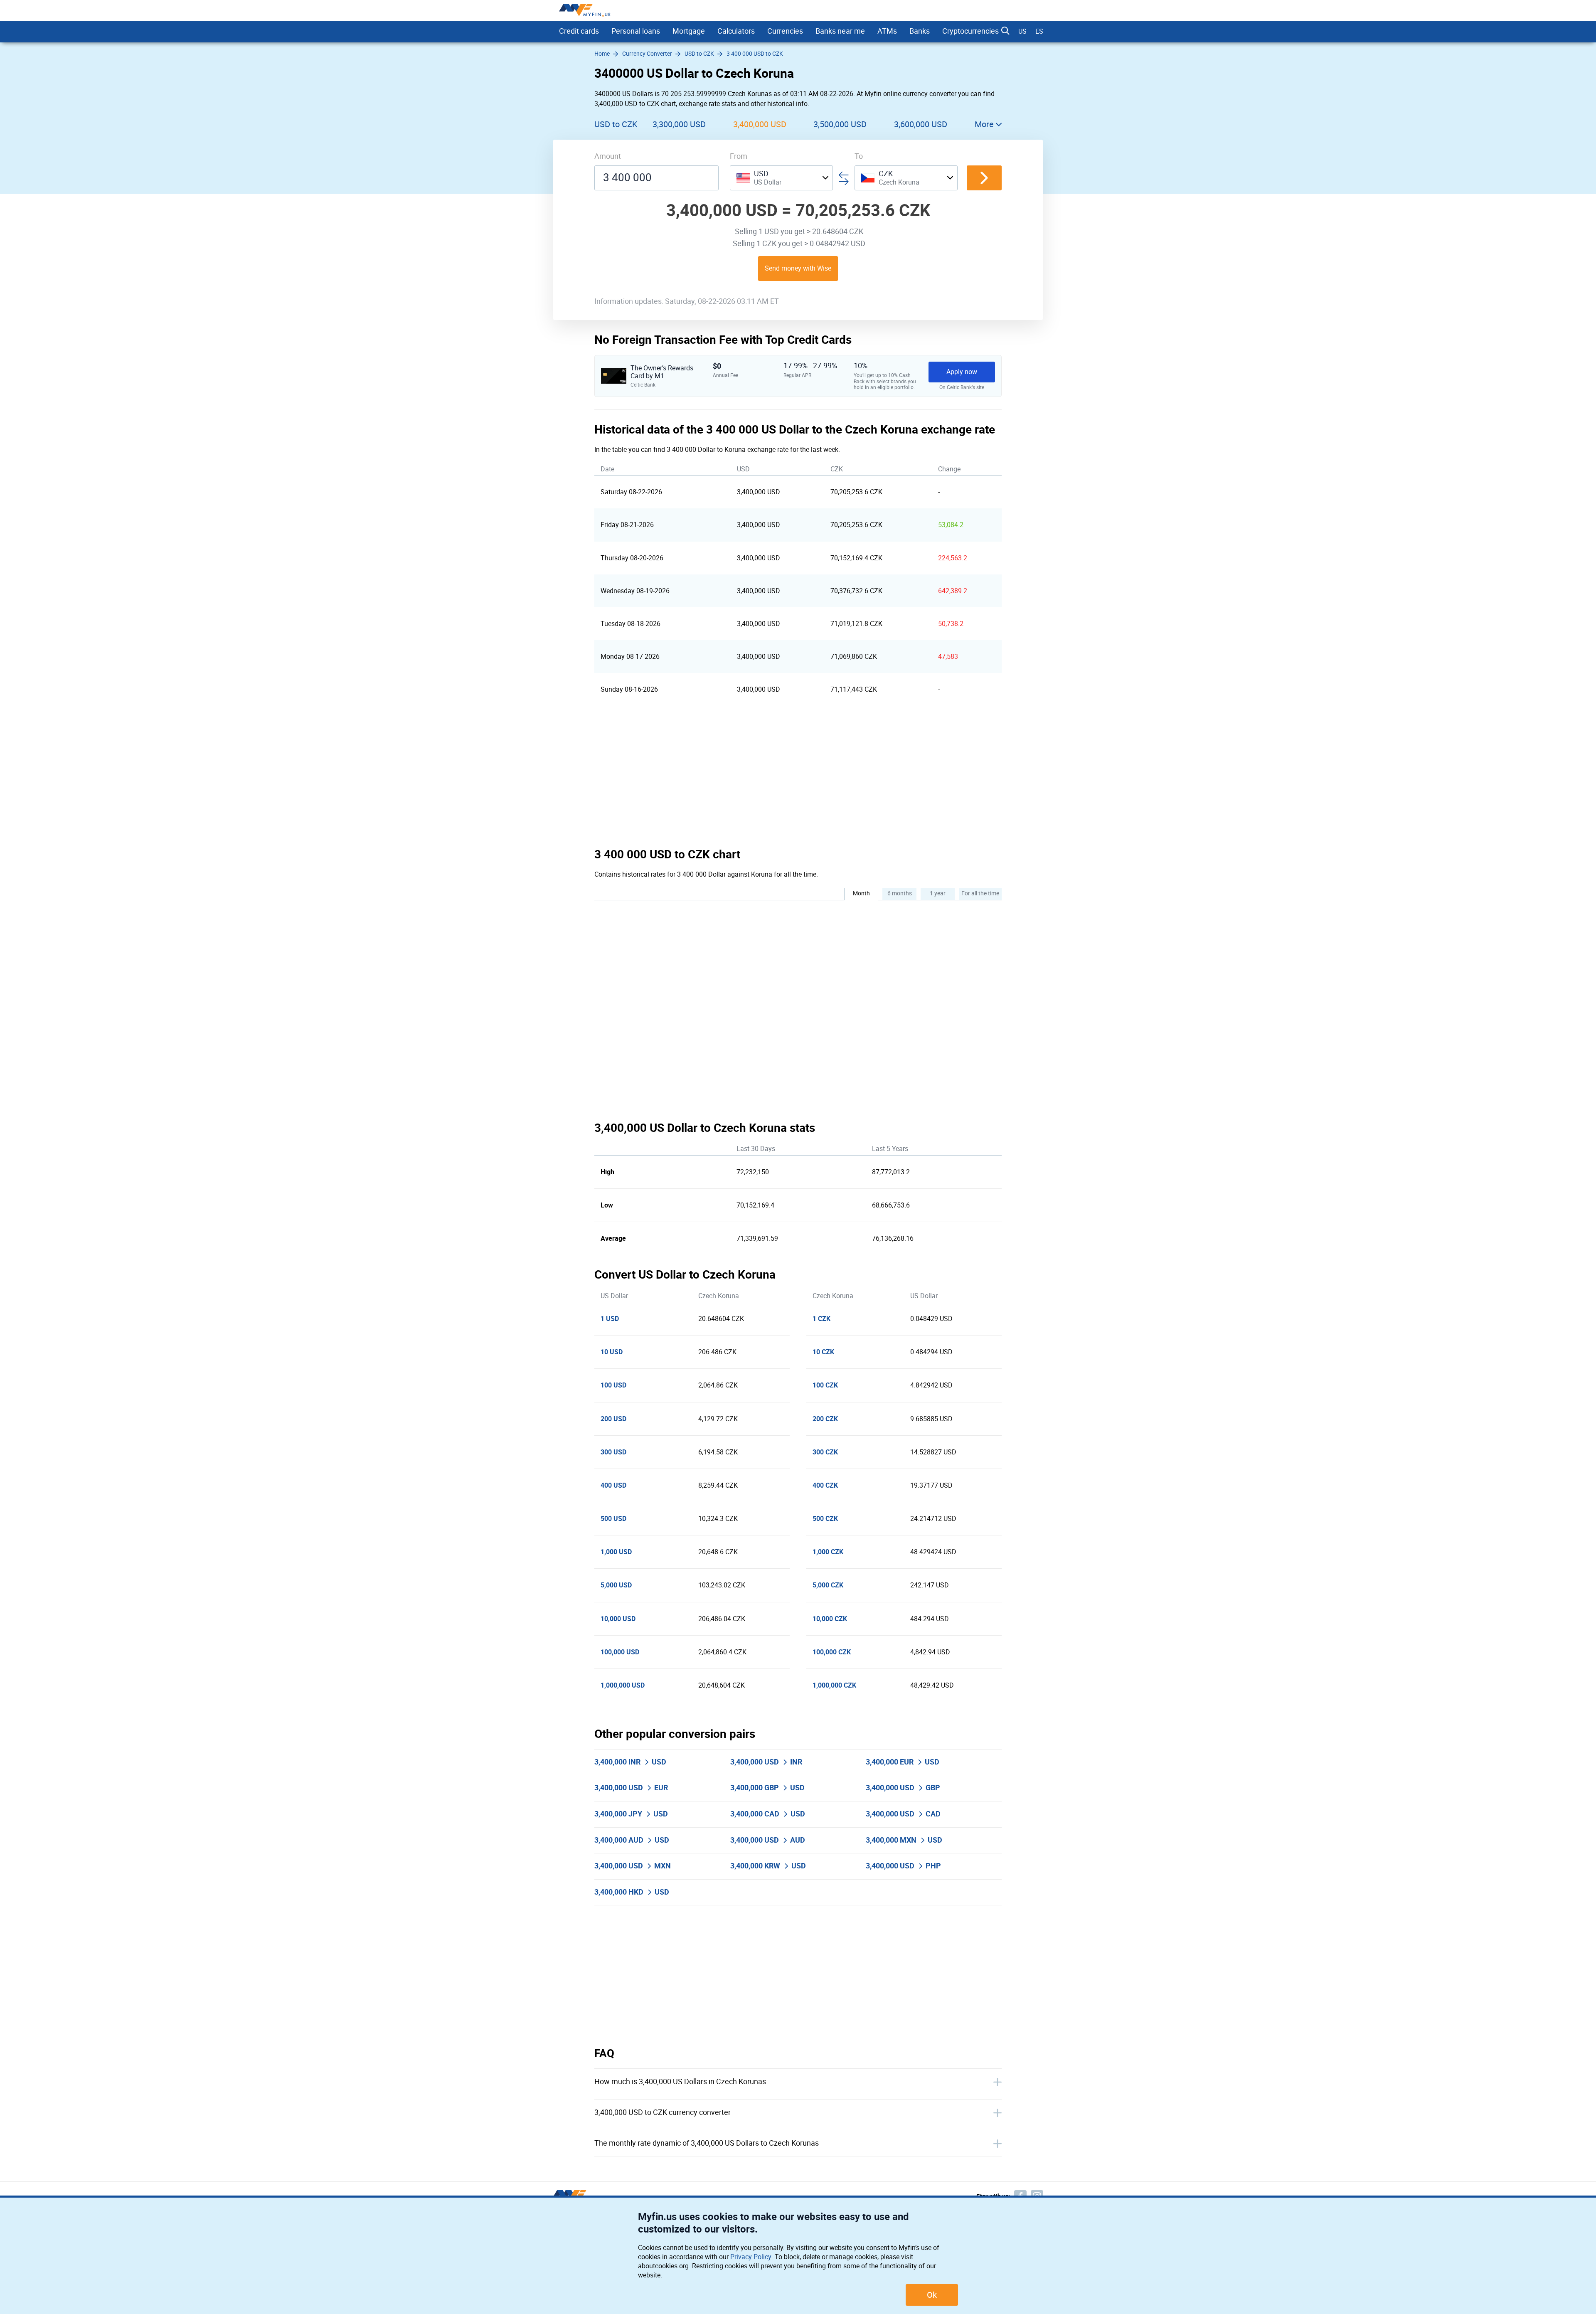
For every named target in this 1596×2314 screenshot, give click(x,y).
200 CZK (825, 1419)
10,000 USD (618, 1619)
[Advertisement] (798, 776)
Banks (920, 31)
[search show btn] (1005, 31)
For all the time (980, 893)
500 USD (613, 1519)
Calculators (736, 31)
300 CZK (825, 1452)
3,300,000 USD (679, 124)
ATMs (887, 31)
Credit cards (579, 31)
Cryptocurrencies (970, 31)
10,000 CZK (830, 1619)
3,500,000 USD (840, 124)
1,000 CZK (828, 1552)
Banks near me (840, 31)
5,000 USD (616, 1585)
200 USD (613, 1419)
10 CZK (823, 1352)
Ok (932, 2295)
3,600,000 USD (921, 124)
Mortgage (689, 31)
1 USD (610, 1319)
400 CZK (825, 1485)
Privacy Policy (751, 2257)
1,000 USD (616, 1552)
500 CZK (825, 1519)
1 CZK (821, 1319)
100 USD (613, 1385)
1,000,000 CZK (834, 1685)
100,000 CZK (832, 1652)
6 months (900, 893)
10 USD (612, 1352)
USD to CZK (616, 124)
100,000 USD (620, 1652)
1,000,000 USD (623, 1685)
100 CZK (825, 1385)
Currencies (785, 31)
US (1022, 31)
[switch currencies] (984, 178)
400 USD (613, 1485)
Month (861, 893)
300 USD (613, 1452)
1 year (938, 893)
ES (1039, 31)
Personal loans (636, 31)
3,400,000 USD (760, 124)
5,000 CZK (828, 1585)
